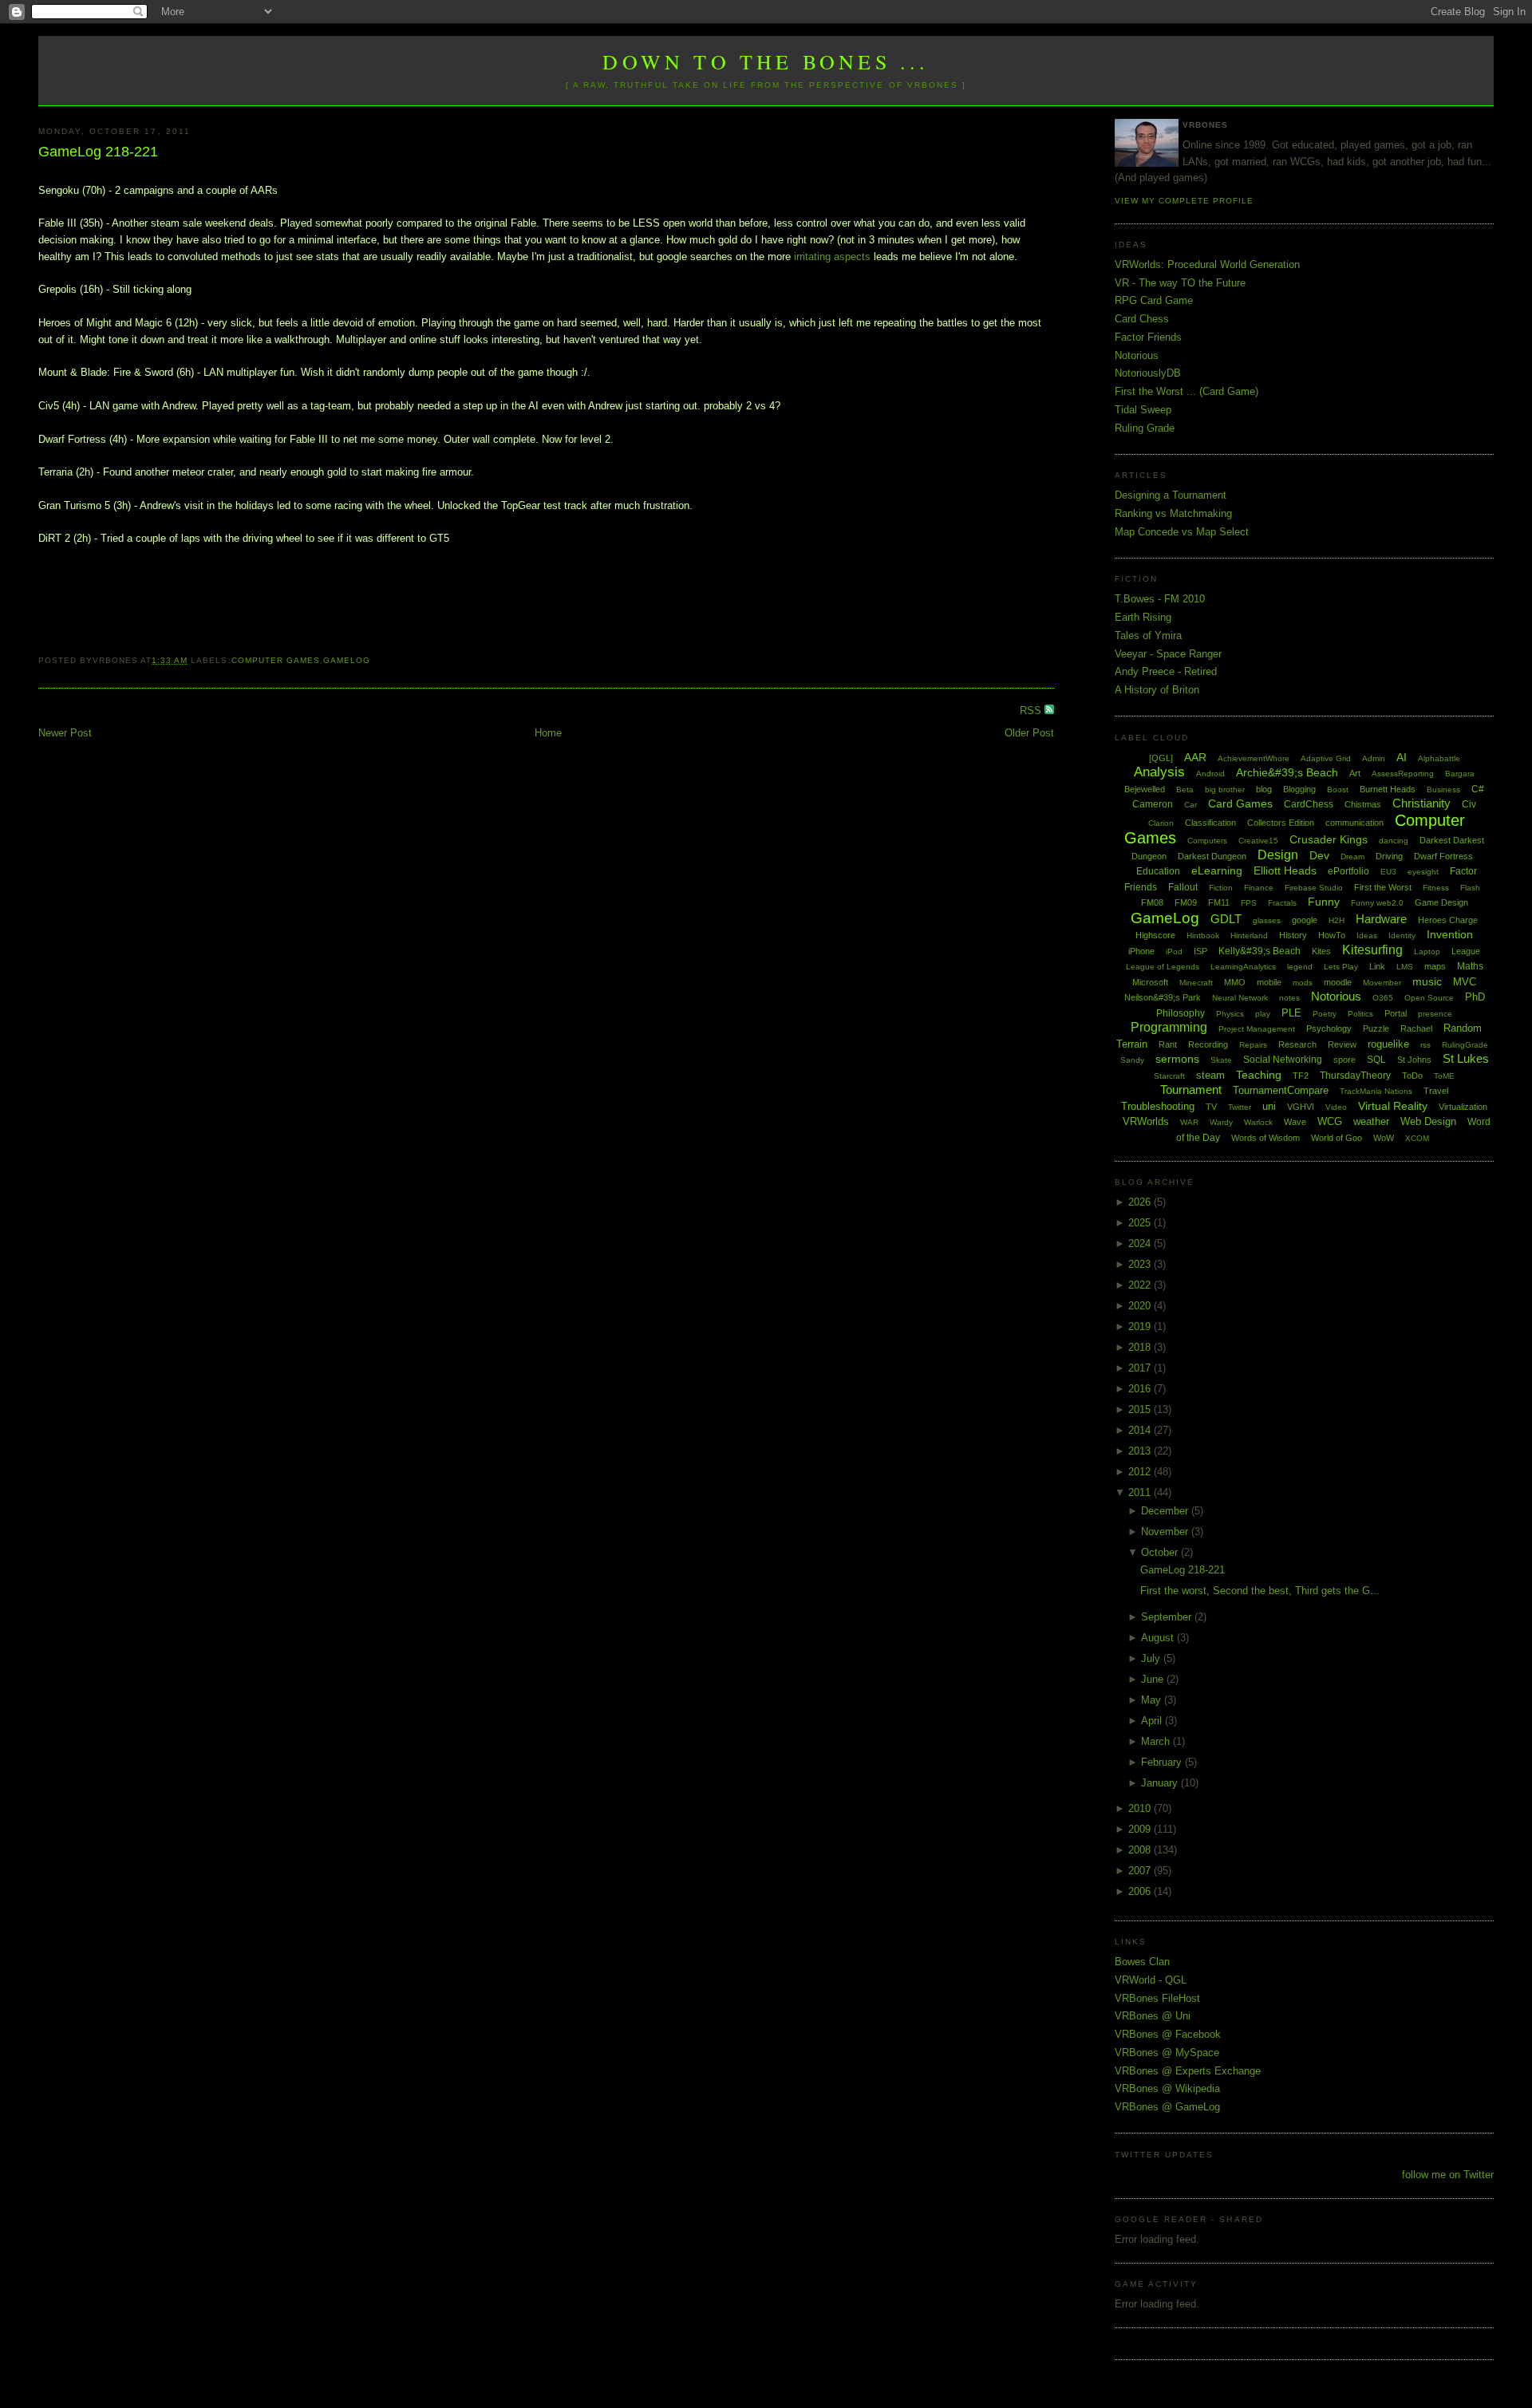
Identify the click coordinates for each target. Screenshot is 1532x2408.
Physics (1230, 1014)
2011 (1141, 1492)
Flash (1470, 888)
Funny (1324, 902)
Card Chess (1142, 319)
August (1159, 1638)
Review (1342, 1044)
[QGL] (1161, 758)
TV (1211, 1107)
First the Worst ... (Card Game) (1187, 391)
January (1161, 1783)
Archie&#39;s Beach (1287, 772)
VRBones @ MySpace (1167, 2053)
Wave (1295, 1122)
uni (1269, 1106)
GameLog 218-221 (98, 152)
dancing (1394, 841)
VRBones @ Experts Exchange (1188, 2071)
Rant (1168, 1044)
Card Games (1240, 803)
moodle (1338, 982)
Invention (1450, 934)
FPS (1249, 903)
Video (1336, 1107)
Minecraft (1196, 983)
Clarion (1161, 823)
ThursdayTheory (1355, 1076)
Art (1355, 773)
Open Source (1429, 998)
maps (1435, 966)
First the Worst (1383, 887)
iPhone (1141, 951)
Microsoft (1150, 982)
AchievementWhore (1254, 758)
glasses (1267, 920)
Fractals (1282, 903)
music (1427, 981)
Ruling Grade (1145, 428)
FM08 (1152, 902)
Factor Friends (1148, 337)
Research (1297, 1044)
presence (1435, 1014)
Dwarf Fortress (1443, 856)
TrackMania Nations (1376, 1091)
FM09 (1186, 902)
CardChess (1309, 804)
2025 (1141, 1223)
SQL (1376, 1060)
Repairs (1253, 1045)
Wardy (1221, 1122)
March (1157, 1741)
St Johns (1414, 1060)
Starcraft (1169, 1076)
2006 (1141, 1891)
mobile (1269, 982)
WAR (1189, 1122)
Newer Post (65, 733)
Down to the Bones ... (766, 61)
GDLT (1226, 919)
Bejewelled (1145, 789)
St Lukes (1466, 1058)
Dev (1319, 855)
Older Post (1029, 733)
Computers (1207, 841)
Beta (1185, 790)
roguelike (1388, 1044)
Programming (1169, 1027)
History (1293, 935)
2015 (1141, 1409)
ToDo (1412, 1076)
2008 (1141, 1850)
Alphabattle (1439, 758)
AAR (1195, 757)
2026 (1141, 1202)
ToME (1444, 1076)
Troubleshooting (1158, 1106)
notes (1289, 998)
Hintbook (1203, 936)
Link (1377, 966)
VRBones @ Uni (1153, 2016)
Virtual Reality (1393, 1106)
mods (1303, 983)
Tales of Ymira (1148, 636)
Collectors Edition (1281, 823)
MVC (1465, 982)
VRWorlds (1146, 1121)
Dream (1352, 857)
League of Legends (1163, 967)
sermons (1177, 1059)
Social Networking (1283, 1060)
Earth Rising (1143, 617)
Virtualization (1463, 1107)
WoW (1384, 1138)
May (1153, 1700)
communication (1354, 823)
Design (1278, 855)
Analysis (1159, 772)
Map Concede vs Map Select (1182, 532)
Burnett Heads (1388, 789)
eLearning (1217, 870)
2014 (1141, 1430)
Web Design (1428, 1121)
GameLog (347, 660)
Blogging (1299, 789)
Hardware (1381, 919)
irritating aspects (832, 257)
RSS (1032, 711)
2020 (1141, 1306)
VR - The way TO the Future (1180, 283)
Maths (1470, 966)
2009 (1141, 1829)
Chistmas (1363, 804)
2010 (1141, 1808)
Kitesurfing (1372, 950)
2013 (1141, 1451)
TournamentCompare (1281, 1090)
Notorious (1137, 355)
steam (1210, 1075)
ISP (1200, 951)
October (1161, 1552)
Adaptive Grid (1326, 758)
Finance (1259, 888)
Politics (1360, 1014)
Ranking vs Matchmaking (1173, 513)
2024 (1141, 1243)
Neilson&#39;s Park (1163, 997)
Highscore (1155, 935)
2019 (1141, 1326)
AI (1402, 757)
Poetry (1325, 1014)
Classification (1210, 823)
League (1466, 951)
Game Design (1441, 902)
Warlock (1258, 1122)
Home (548, 733)
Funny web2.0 (1377, 903)
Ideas (1367, 936)
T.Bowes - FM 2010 (1160, 599)
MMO (1235, 982)
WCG (1330, 1121)
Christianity (1421, 803)
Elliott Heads (1285, 870)
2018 (1141, 1347)
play (1263, 1014)
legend (1300, 967)
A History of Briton (1157, 690)
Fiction (1221, 888)
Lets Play (1341, 967)
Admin (1374, 758)
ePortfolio (1348, 871)
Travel (1436, 1091)
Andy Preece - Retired (1166, 671)
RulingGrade (1465, 1045)
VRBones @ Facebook (1168, 2034)
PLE (1291, 1013)
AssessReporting (1403, 774)
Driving (1389, 856)
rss (1425, 1045)
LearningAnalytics (1243, 967)
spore (1344, 1060)
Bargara (1460, 774)
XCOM (1417, 1138)
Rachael (1416, 1028)
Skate (1221, 1060)
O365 (1383, 998)
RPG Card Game (1154, 300)
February (1163, 1762)
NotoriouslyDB (1148, 373)
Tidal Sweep (1143, 410)
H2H (1337, 920)
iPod (1174, 951)
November (1166, 1532)
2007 (1141, 1871)
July (1152, 1658)
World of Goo (1337, 1138)
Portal (1396, 1013)
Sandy (1132, 1060)
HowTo (1332, 935)
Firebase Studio (1314, 888)
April (1153, 1721)
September (1168, 1617)
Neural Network (1240, 998)
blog (1264, 789)
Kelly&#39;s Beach (1260, 951)
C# (1478, 789)
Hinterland (1249, 936)
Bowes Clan (1142, 1962)
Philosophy (1181, 1013)
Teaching (1259, 1075)
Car (1190, 805)
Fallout (1183, 887)
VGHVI (1301, 1107)
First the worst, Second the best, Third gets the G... (1260, 1591)
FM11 (1219, 902)
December (1166, 1511)
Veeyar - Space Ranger (1168, 654)
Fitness (1436, 888)
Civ (1469, 804)
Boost (1338, 790)
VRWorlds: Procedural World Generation (1207, 264)
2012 (1141, 1472)
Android (1210, 774)
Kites (1321, 951)
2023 (1141, 1264)
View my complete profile (1184, 201)
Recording (1208, 1044)
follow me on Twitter (1448, 2175)
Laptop (1427, 951)
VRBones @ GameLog (1167, 2107)
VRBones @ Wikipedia (1167, 2088)
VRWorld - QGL (1151, 1980)
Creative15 (1258, 841)
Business (1443, 790)
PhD (1475, 997)
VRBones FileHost (1157, 1998)
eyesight (1423, 872)
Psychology (1329, 1028)
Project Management (1257, 1029)
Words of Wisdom (1265, 1138)
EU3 (1388, 872)
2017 (1141, 1368)
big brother (1225, 790)
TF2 (1301, 1076)
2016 (1141, 1389)
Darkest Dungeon (1212, 856)
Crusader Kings (1329, 839)
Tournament (1191, 1090)
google (1305, 920)
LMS (1405, 967)
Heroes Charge (1448, 920)
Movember (1382, 983)
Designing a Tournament (1171, 495)
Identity (1402, 936)
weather (1371, 1121)
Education (1158, 871)
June (1154, 1679)
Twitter (1240, 1107)
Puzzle (1376, 1028)
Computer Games (276, 660)
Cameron (1153, 804)
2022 (1141, 1285)
